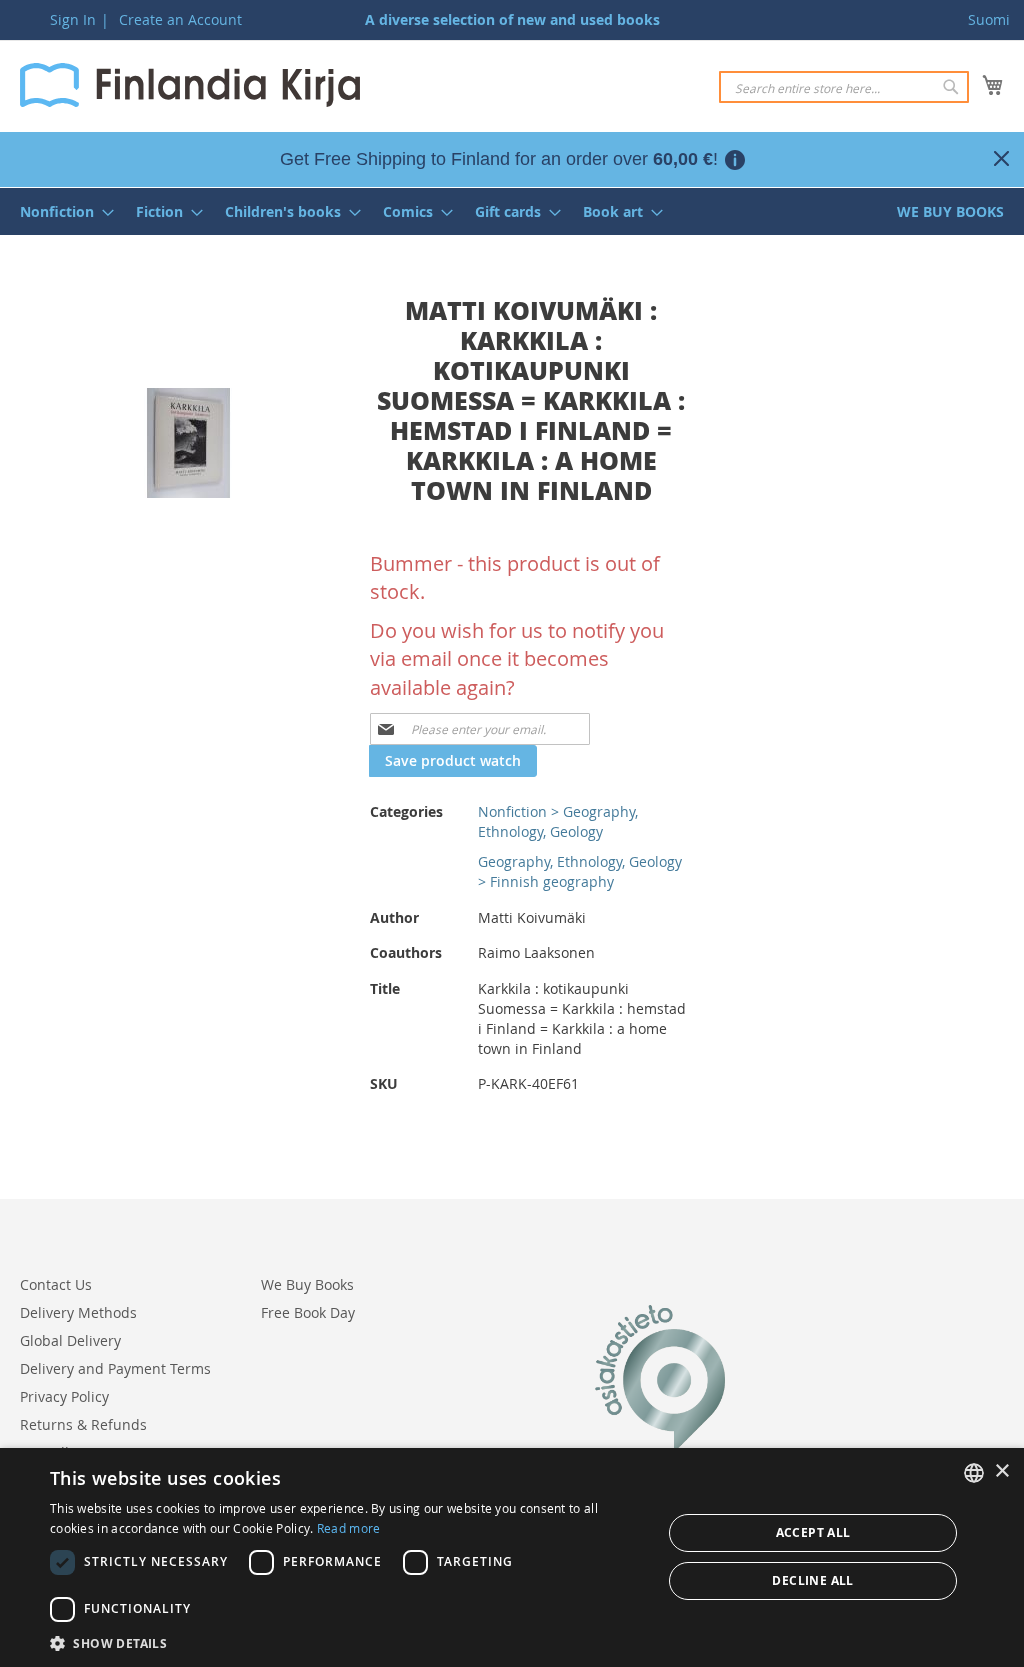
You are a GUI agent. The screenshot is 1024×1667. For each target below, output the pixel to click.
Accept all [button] (813, 1532)
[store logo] (190, 85)
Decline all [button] (812, 1580)
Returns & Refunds (83, 1424)
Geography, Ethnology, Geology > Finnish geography (580, 871)
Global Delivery (70, 1340)
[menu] (512, 211)
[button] (347, 1642)
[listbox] (974, 1473)
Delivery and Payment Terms (115, 1368)
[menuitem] (61, 211)
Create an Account (180, 19)
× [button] (1001, 1471)
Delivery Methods (78, 1312)
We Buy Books (307, 1284)
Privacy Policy (64, 1396)
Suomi (989, 19)
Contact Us (56, 1284)
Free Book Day (308, 1312)
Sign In (73, 19)
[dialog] (512, 1557)
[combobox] (844, 87)
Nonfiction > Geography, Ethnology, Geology (558, 821)
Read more (349, 1528)
